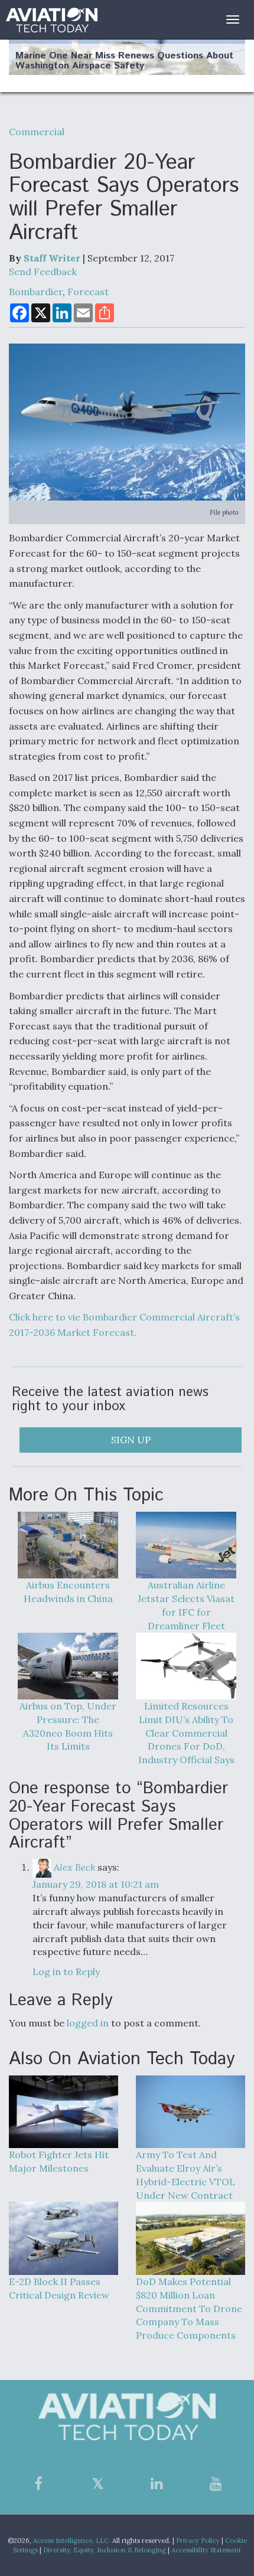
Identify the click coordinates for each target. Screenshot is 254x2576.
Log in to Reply (66, 1972)
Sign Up (131, 1440)
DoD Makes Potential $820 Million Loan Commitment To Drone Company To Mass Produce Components (189, 2308)
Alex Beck (74, 1867)
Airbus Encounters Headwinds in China (68, 1592)
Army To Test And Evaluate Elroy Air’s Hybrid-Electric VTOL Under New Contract (185, 2175)
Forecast (88, 292)
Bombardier (36, 292)
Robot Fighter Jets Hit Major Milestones (59, 2161)
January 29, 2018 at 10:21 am (96, 1884)
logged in (88, 2023)
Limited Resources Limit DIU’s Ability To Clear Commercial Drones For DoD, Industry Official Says (186, 1733)
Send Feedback (43, 272)
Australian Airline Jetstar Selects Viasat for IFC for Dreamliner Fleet (186, 1605)
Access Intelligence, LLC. (72, 2541)
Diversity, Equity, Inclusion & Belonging (105, 2550)
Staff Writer (52, 258)
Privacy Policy (198, 2541)
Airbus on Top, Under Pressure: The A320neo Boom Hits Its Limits (68, 1726)
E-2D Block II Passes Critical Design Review (59, 2288)
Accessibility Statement (206, 2550)
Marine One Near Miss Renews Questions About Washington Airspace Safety (124, 61)
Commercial (37, 132)
